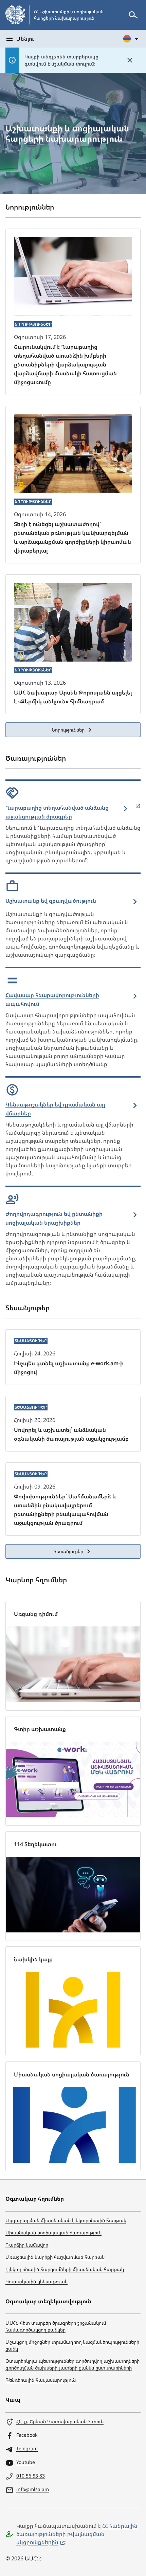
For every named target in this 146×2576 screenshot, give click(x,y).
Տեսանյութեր (68, 1551)
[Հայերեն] (131, 39)
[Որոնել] (133, 15)
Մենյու (25, 39)
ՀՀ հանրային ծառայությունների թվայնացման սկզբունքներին (77, 2534)
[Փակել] (130, 60)
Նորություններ (68, 730)
